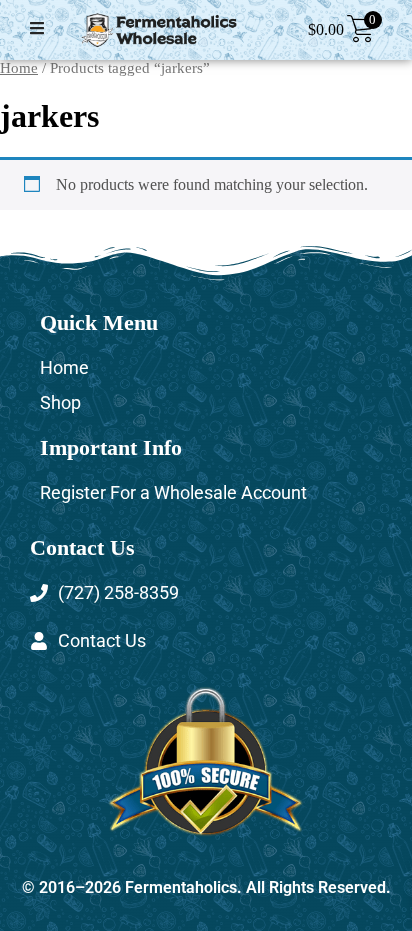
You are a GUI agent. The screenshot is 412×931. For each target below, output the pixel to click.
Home (19, 68)
